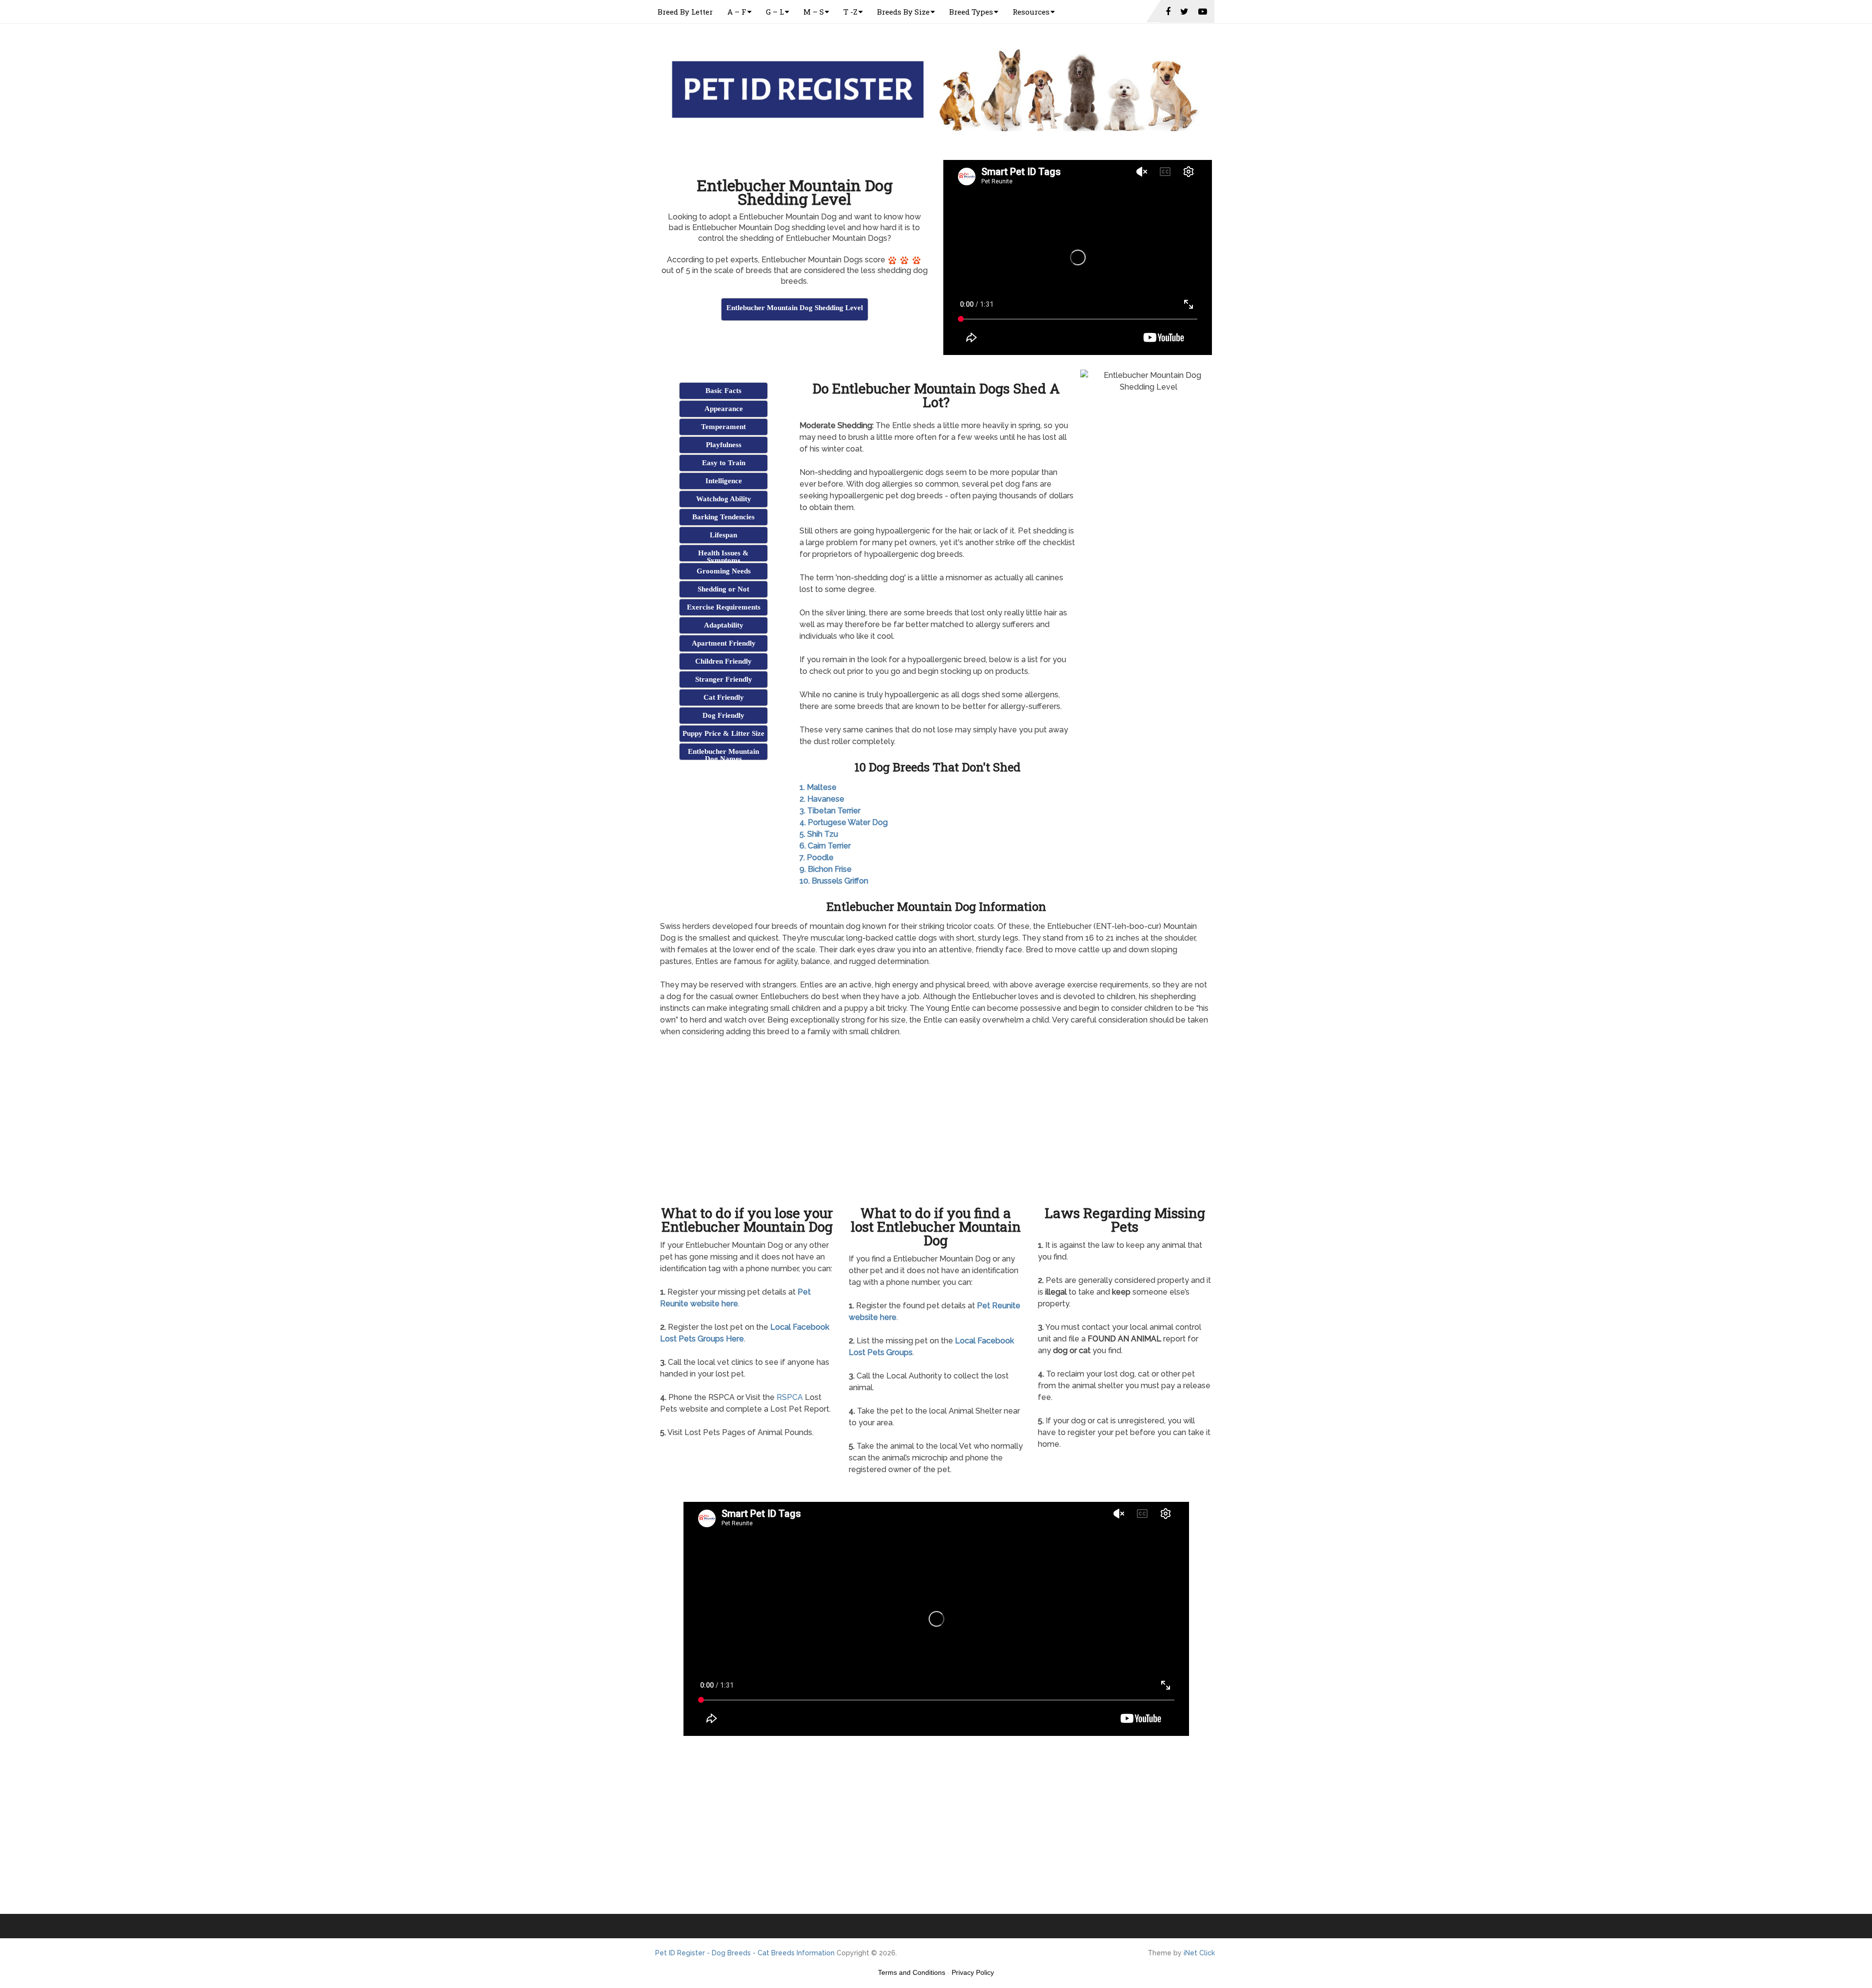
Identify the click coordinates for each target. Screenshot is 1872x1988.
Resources (1031, 12)
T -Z (850, 12)
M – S (814, 12)
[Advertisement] (795, 347)
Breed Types (971, 12)
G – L (775, 12)
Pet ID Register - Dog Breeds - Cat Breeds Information (745, 1953)
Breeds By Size (903, 12)
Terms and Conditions (912, 1972)
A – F (737, 12)
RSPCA (790, 1397)
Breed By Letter (685, 12)
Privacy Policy (973, 1972)
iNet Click (1199, 1953)
